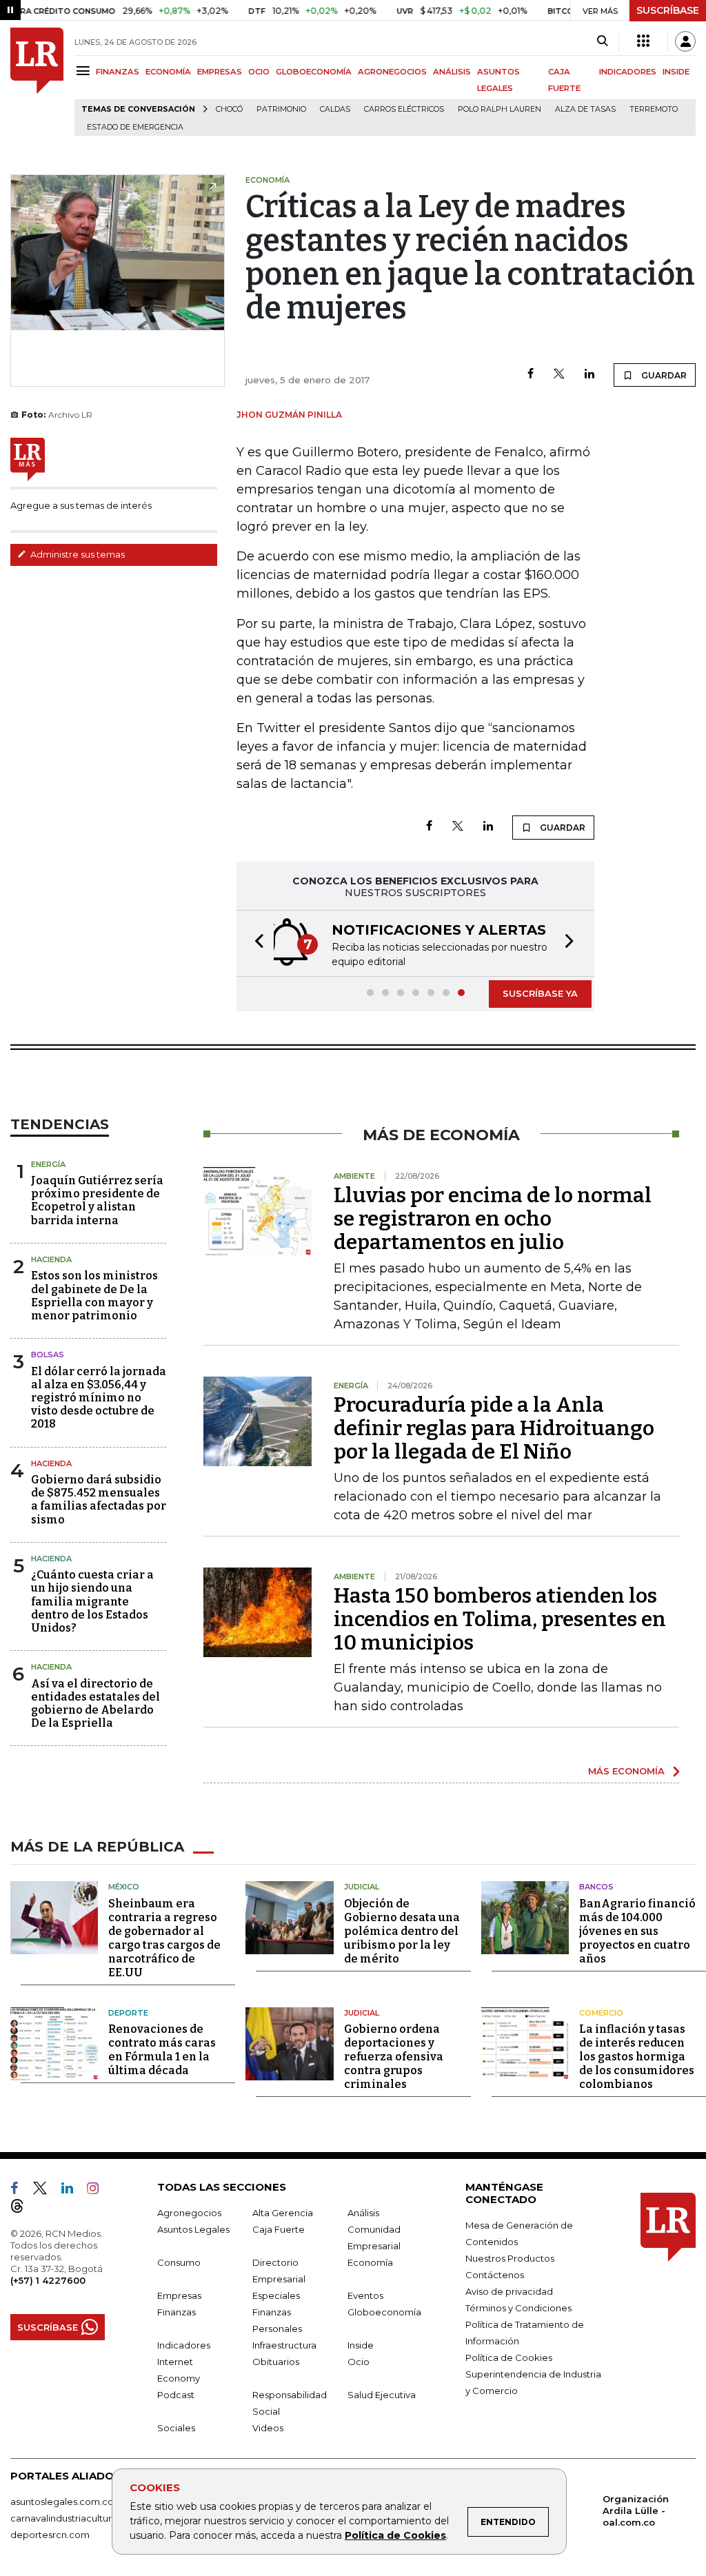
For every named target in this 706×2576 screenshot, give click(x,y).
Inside (361, 2345)
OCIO (259, 72)
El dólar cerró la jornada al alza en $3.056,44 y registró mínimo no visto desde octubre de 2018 (99, 1398)
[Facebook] (531, 375)
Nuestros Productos (510, 2258)
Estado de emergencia (135, 127)
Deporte (128, 2013)
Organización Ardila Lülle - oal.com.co (636, 2511)
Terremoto (654, 109)
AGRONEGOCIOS (392, 72)
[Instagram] (98, 2191)
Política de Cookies (395, 2535)
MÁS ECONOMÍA (626, 1771)
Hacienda (51, 1259)
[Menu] (85, 71)
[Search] (602, 41)
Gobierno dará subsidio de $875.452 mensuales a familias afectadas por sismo (99, 1500)
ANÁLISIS (452, 72)
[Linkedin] (589, 375)
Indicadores (184, 2345)
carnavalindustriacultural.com (76, 2518)
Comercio (601, 2013)
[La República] (37, 82)
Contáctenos (495, 2275)
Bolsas (48, 1355)
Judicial (362, 1887)
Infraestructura (284, 2345)
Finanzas (176, 2312)
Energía (48, 1164)
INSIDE (676, 72)
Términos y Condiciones (518, 2308)
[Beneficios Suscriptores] (643, 41)
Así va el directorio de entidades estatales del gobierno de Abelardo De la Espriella (95, 1704)
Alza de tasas (585, 109)
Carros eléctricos (404, 109)
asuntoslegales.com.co (62, 2502)
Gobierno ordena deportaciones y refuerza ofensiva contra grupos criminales (394, 2057)
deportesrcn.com (50, 2535)
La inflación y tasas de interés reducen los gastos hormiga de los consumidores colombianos (637, 2057)
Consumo (179, 2262)
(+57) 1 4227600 (48, 2280)
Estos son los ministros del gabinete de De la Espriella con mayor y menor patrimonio (94, 1296)
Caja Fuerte (279, 2229)
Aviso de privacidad (509, 2291)
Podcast (176, 2395)
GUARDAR (663, 375)
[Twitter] (559, 375)
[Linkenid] (73, 2191)
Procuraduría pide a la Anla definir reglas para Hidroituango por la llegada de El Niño (494, 1428)
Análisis (363, 2213)
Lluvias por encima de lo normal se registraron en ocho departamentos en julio (493, 1219)
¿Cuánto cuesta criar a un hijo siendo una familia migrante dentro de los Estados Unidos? (92, 1601)
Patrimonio (281, 109)
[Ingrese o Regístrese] (685, 41)
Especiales (276, 2295)
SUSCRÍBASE (668, 10)
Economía (370, 2262)
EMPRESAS (220, 72)
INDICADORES (628, 72)
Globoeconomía (384, 2312)
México (124, 1887)
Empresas (179, 2295)
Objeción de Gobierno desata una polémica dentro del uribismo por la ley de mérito (402, 1931)
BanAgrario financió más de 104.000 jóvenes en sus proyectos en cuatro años (637, 1931)
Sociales (176, 2428)
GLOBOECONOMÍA (314, 72)
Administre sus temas (77, 554)
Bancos (596, 1887)
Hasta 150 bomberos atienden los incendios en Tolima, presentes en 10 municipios (500, 1619)
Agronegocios (189, 2213)
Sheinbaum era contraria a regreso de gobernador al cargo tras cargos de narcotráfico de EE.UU (164, 1938)
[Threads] (23, 2209)
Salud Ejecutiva (382, 2395)
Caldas (335, 109)
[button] (255, 943)
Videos (268, 2428)
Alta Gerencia (283, 2213)
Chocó (229, 109)
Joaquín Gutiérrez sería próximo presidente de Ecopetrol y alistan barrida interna (97, 1200)
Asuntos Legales (193, 2229)
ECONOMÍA (168, 72)
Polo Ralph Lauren (500, 109)
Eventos (365, 2295)
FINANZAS (118, 72)
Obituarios (276, 2362)
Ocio (359, 2362)
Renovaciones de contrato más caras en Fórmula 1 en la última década (162, 2050)
